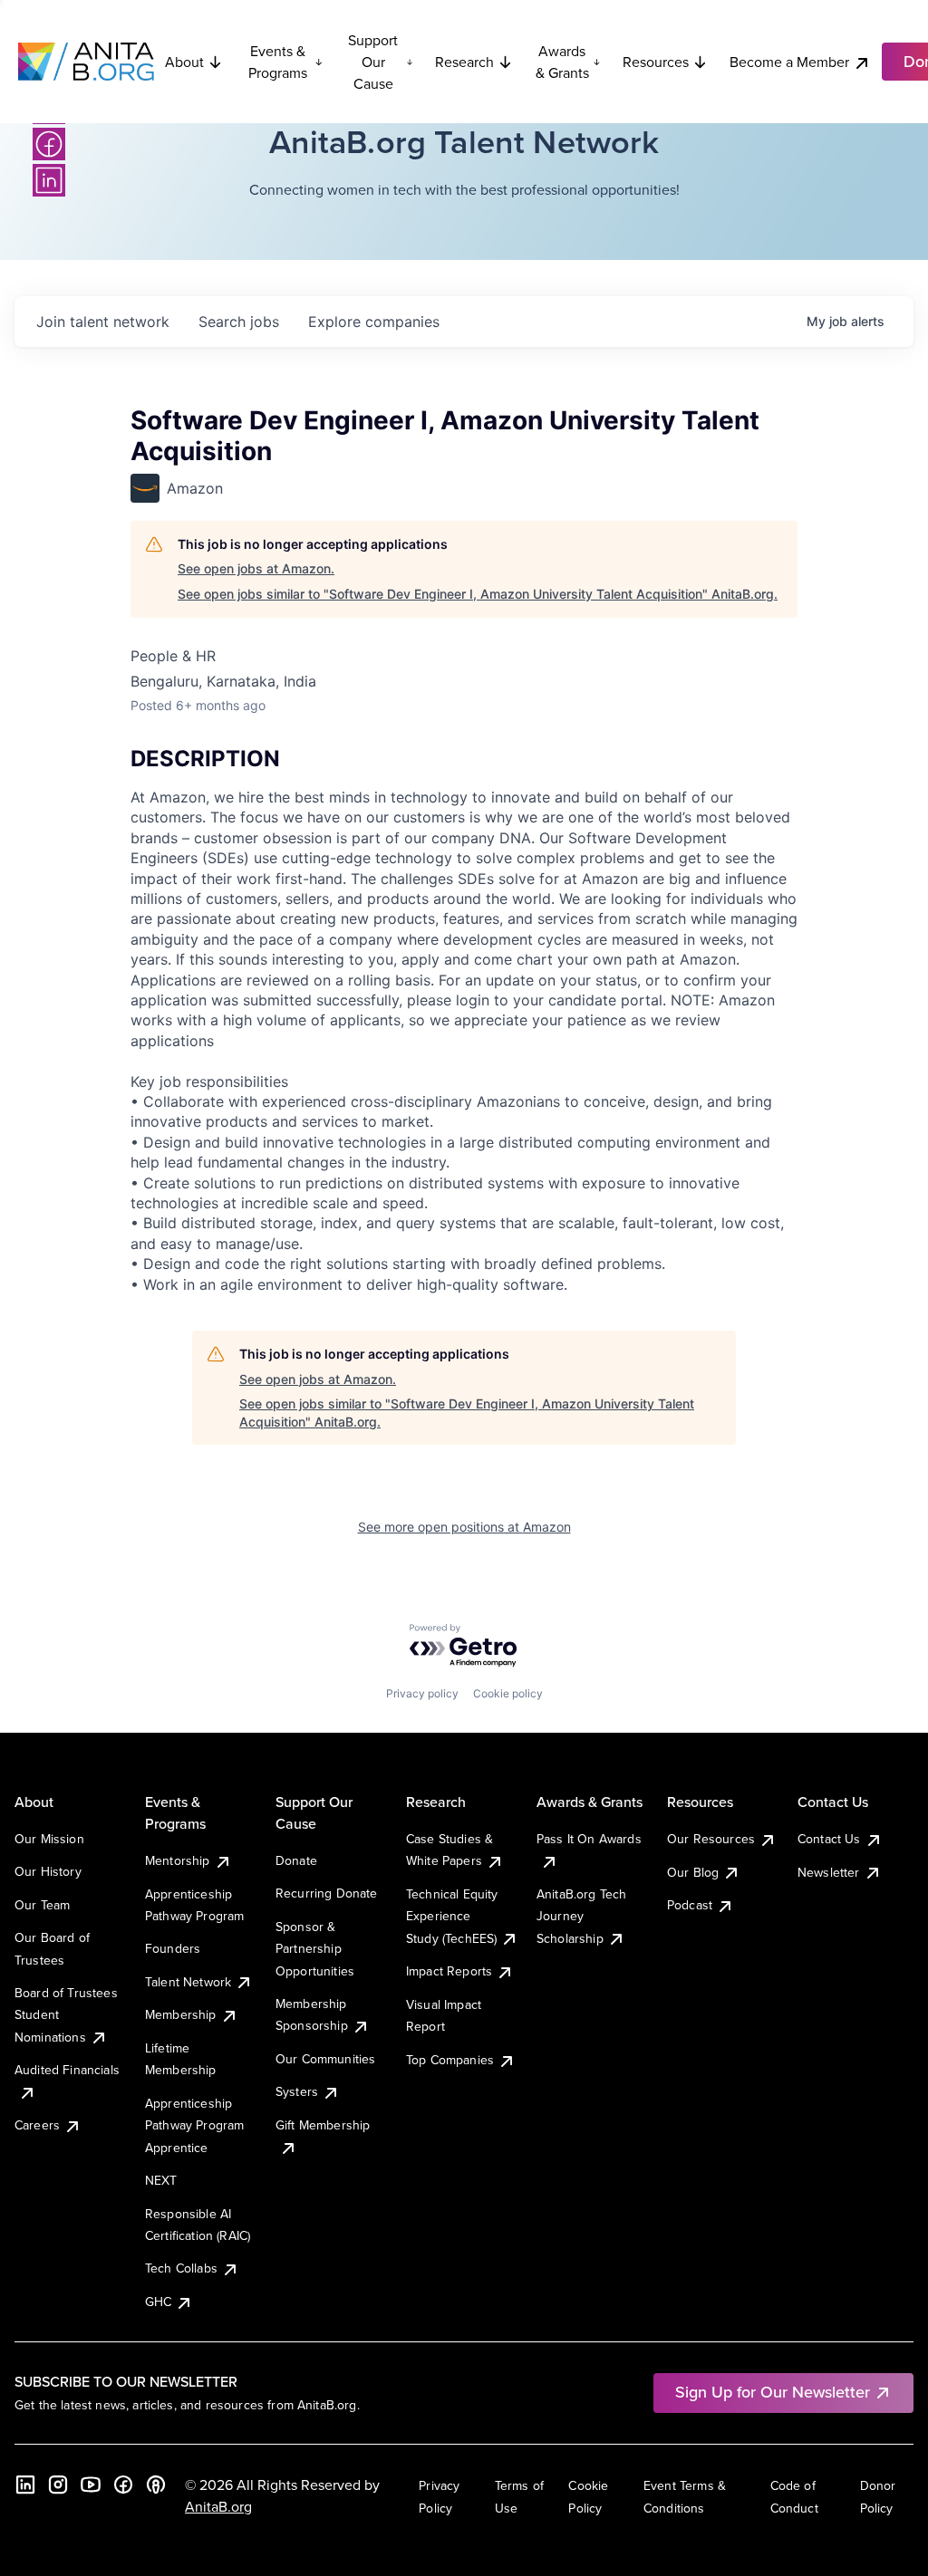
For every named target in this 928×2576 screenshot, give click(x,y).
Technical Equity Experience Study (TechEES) (452, 1916)
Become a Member (789, 62)
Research (464, 62)
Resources (656, 62)
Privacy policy (422, 1693)
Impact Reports (449, 1971)
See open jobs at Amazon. (256, 568)
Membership (181, 2014)
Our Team (42, 1905)
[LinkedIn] (49, 180)
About (184, 62)
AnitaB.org (218, 2506)
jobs (239, 322)
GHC (158, 2302)
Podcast (690, 1905)
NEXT (161, 2180)
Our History (48, 1871)
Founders (173, 1948)
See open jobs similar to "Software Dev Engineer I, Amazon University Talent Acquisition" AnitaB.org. (478, 594)
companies (374, 322)
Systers (297, 2091)
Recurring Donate (327, 1893)
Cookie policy (508, 1693)
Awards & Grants (562, 62)
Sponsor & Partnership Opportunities (315, 1949)
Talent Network (188, 1982)
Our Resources (711, 1839)
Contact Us (829, 1839)
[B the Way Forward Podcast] (156, 2485)
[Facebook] (49, 144)
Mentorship (178, 1860)
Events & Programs (278, 62)
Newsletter (829, 1872)
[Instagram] (58, 2485)
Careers (37, 2125)
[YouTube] (91, 2485)
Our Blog (693, 1872)
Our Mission (49, 1839)
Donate (296, 1860)
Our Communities (325, 2059)
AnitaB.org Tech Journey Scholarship (581, 1916)
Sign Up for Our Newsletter (773, 2392)
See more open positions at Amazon (464, 1527)
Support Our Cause (373, 62)
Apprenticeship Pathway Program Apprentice (194, 2125)
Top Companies (450, 2060)
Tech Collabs (181, 2268)
